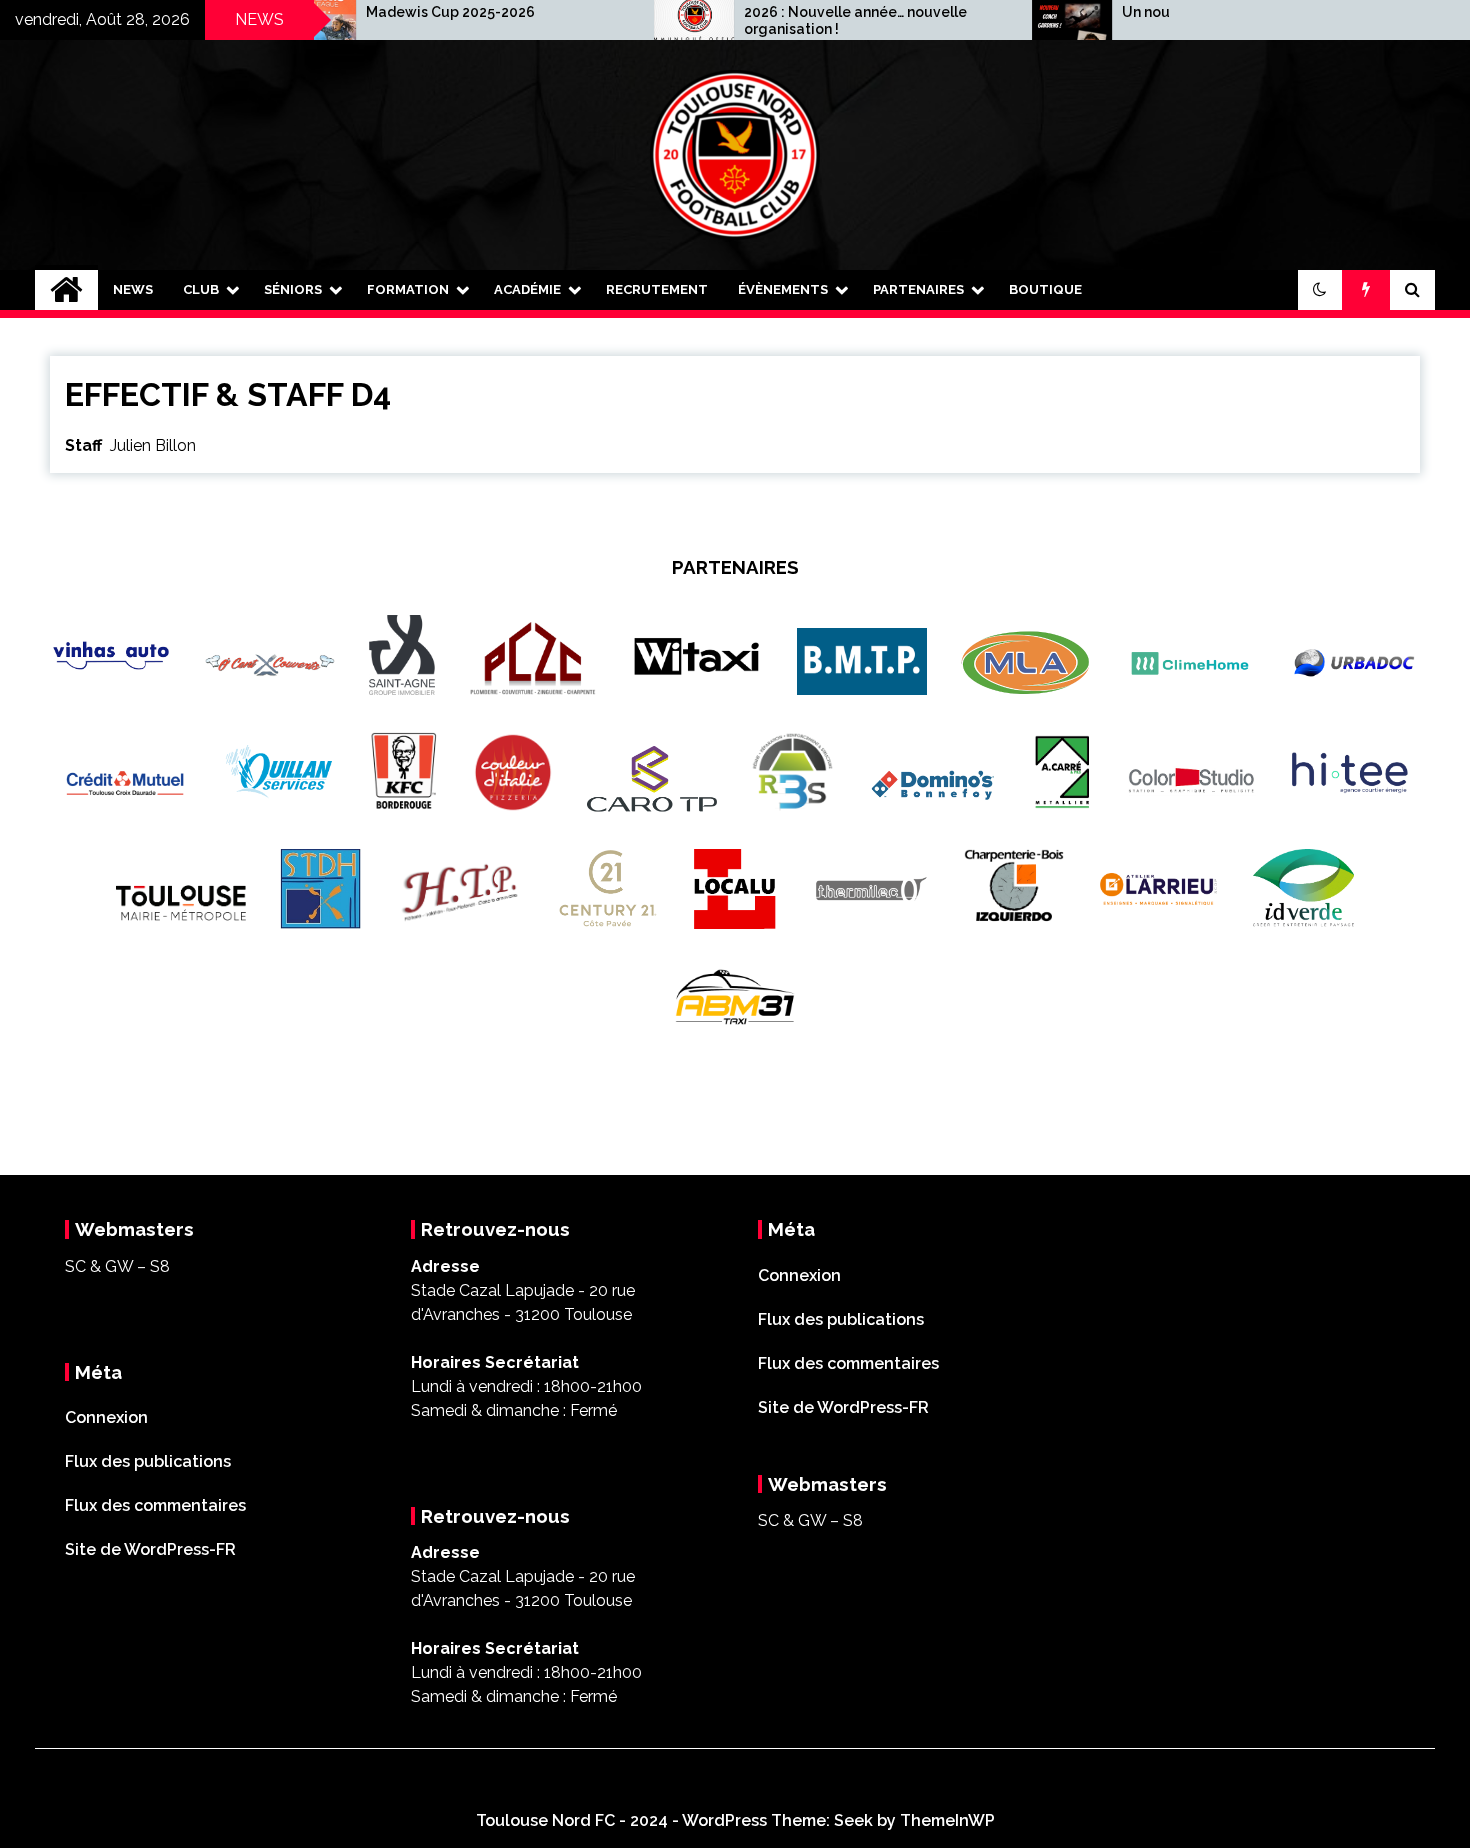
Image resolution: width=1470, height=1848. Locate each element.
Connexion (106, 1417)
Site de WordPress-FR (150, 1549)
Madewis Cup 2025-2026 (385, 12)
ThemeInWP (947, 1820)
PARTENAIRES (918, 289)
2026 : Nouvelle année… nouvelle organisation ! (790, 20)
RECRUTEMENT (657, 289)
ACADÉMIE (527, 289)
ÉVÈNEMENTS (783, 289)
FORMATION (408, 289)
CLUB (201, 289)
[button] (1320, 290)
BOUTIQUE (1045, 289)
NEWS (133, 289)
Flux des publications (148, 1461)
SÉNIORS (293, 289)
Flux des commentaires (155, 1505)
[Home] (66, 290)
